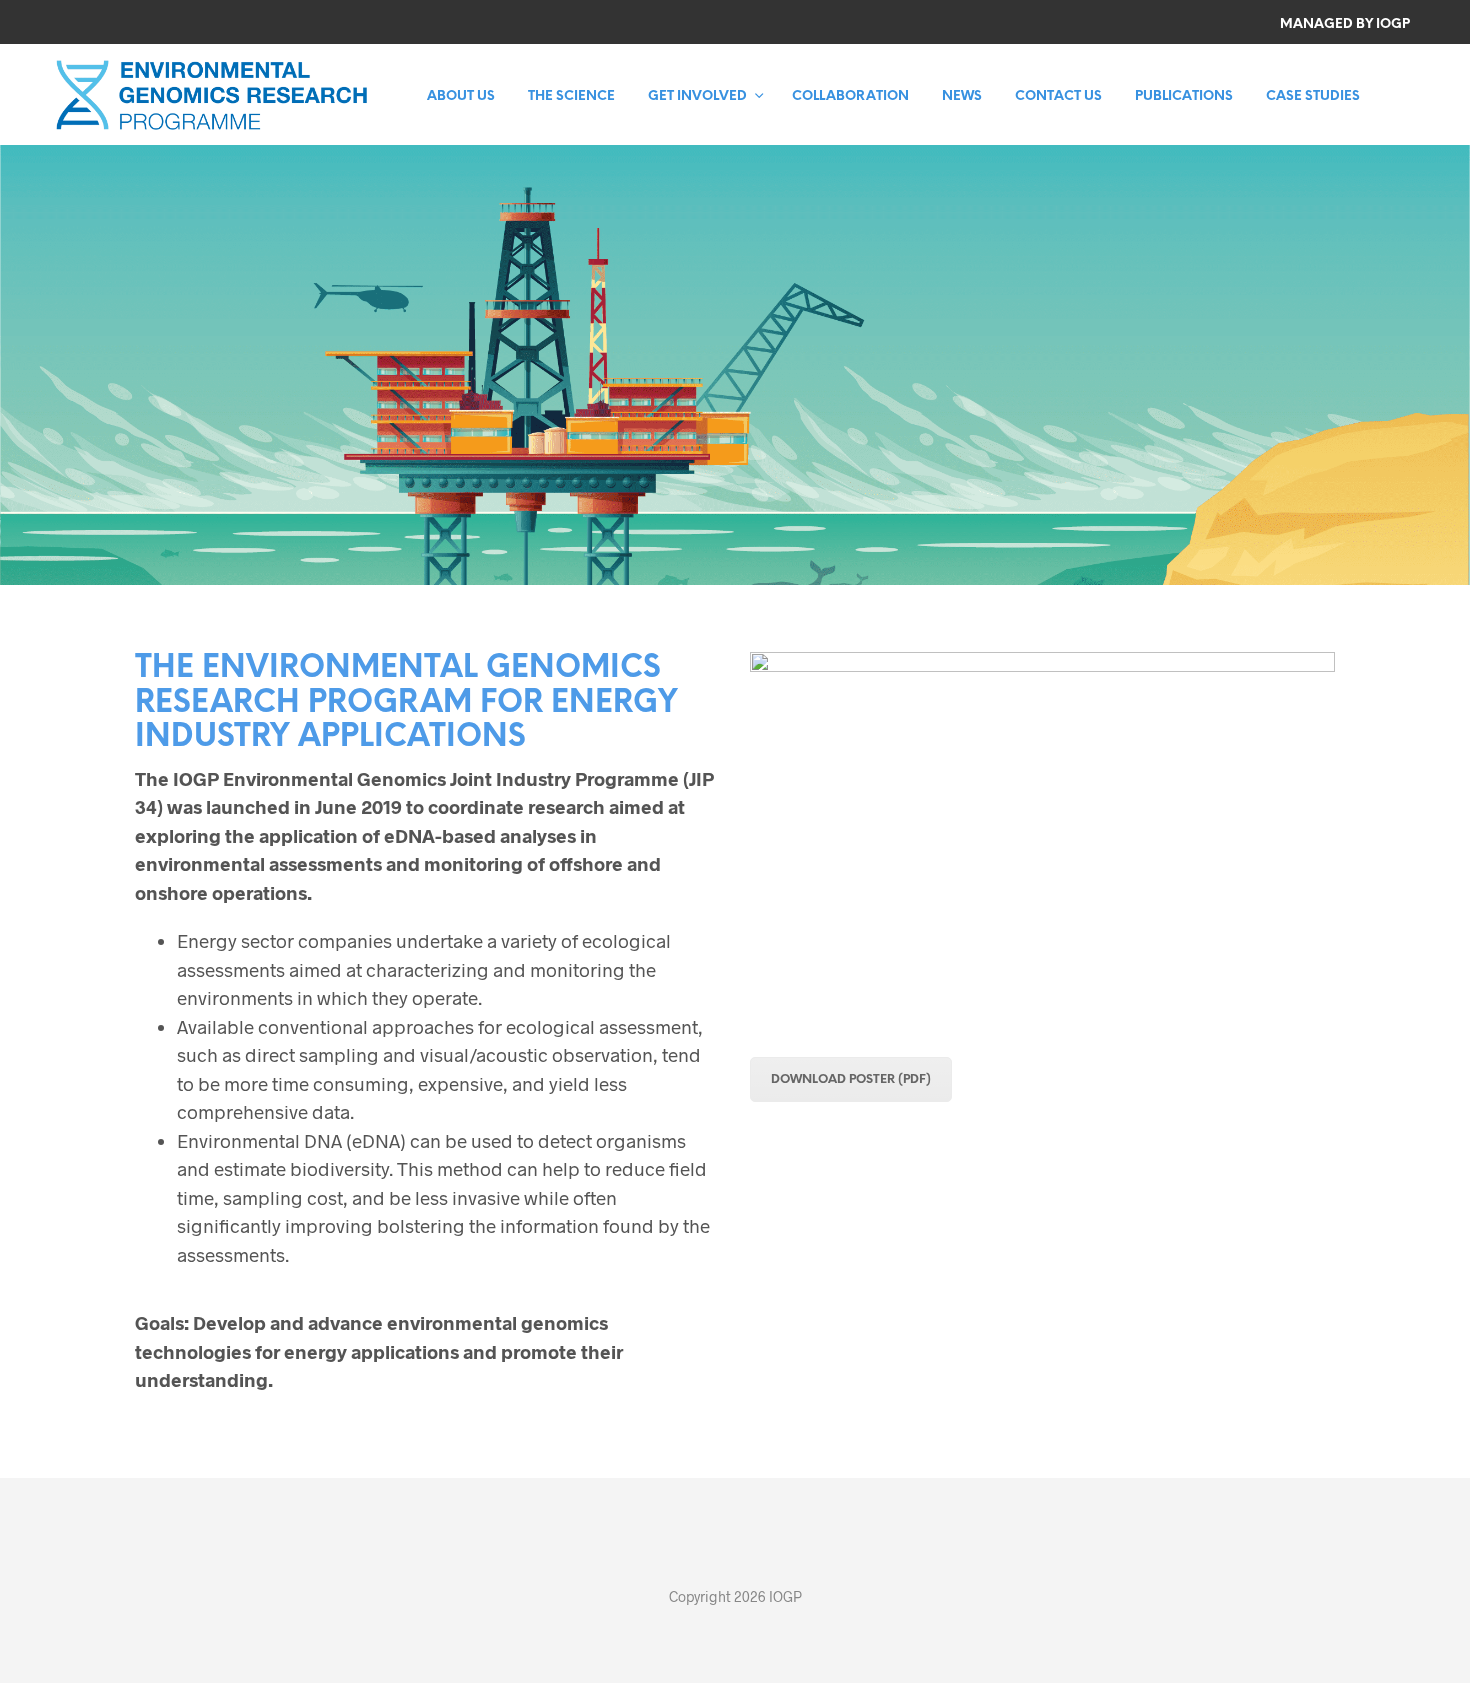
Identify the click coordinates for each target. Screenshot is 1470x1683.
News (962, 96)
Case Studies (1313, 96)
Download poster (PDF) (851, 1079)
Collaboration (850, 96)
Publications (1184, 96)
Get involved (697, 96)
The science (571, 96)
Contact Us (1058, 96)
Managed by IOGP (1345, 24)
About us (461, 96)
